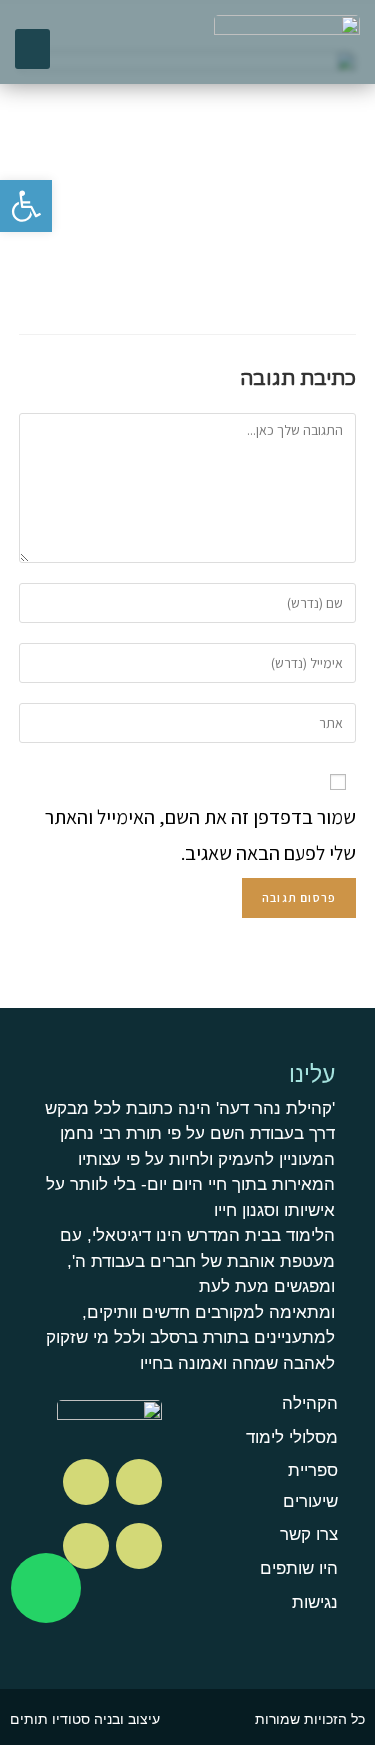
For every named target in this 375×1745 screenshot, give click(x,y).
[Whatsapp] (46, 1588)
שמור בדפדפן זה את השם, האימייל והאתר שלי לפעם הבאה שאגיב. (200, 835)
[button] (32, 49)
